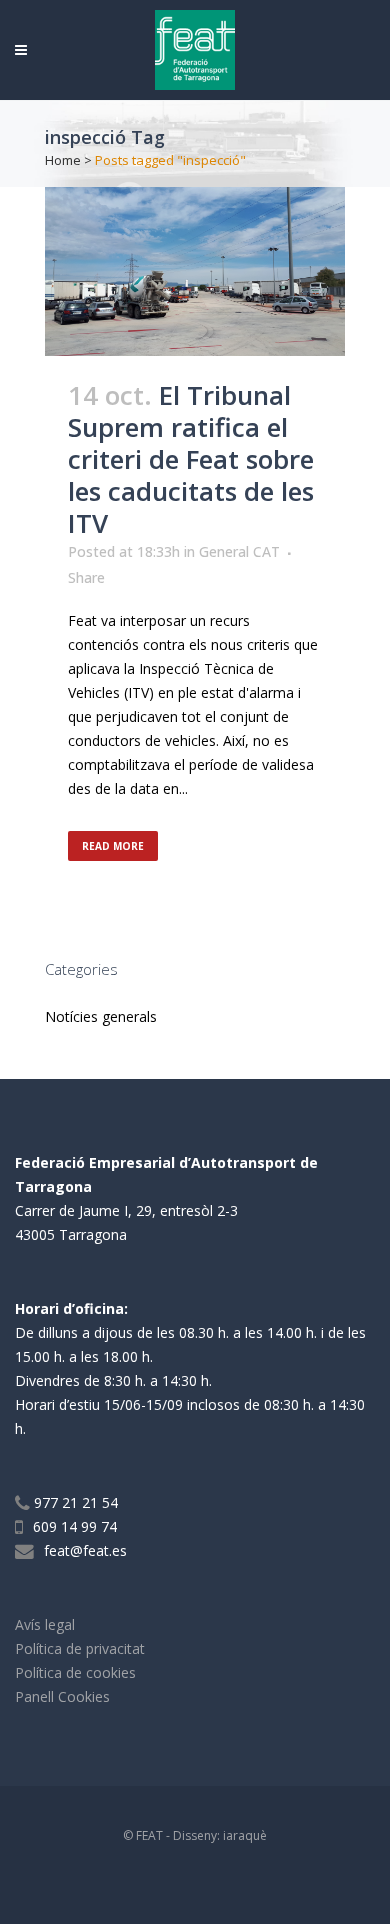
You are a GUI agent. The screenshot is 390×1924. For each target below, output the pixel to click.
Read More (113, 846)
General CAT (239, 551)
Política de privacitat (80, 1648)
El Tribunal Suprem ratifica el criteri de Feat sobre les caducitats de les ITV (191, 459)
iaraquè (245, 1835)
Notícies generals (101, 1016)
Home (63, 160)
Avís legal (45, 1624)
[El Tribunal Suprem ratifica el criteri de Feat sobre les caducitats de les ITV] (195, 271)
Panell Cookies (62, 1696)
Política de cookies (75, 1672)
